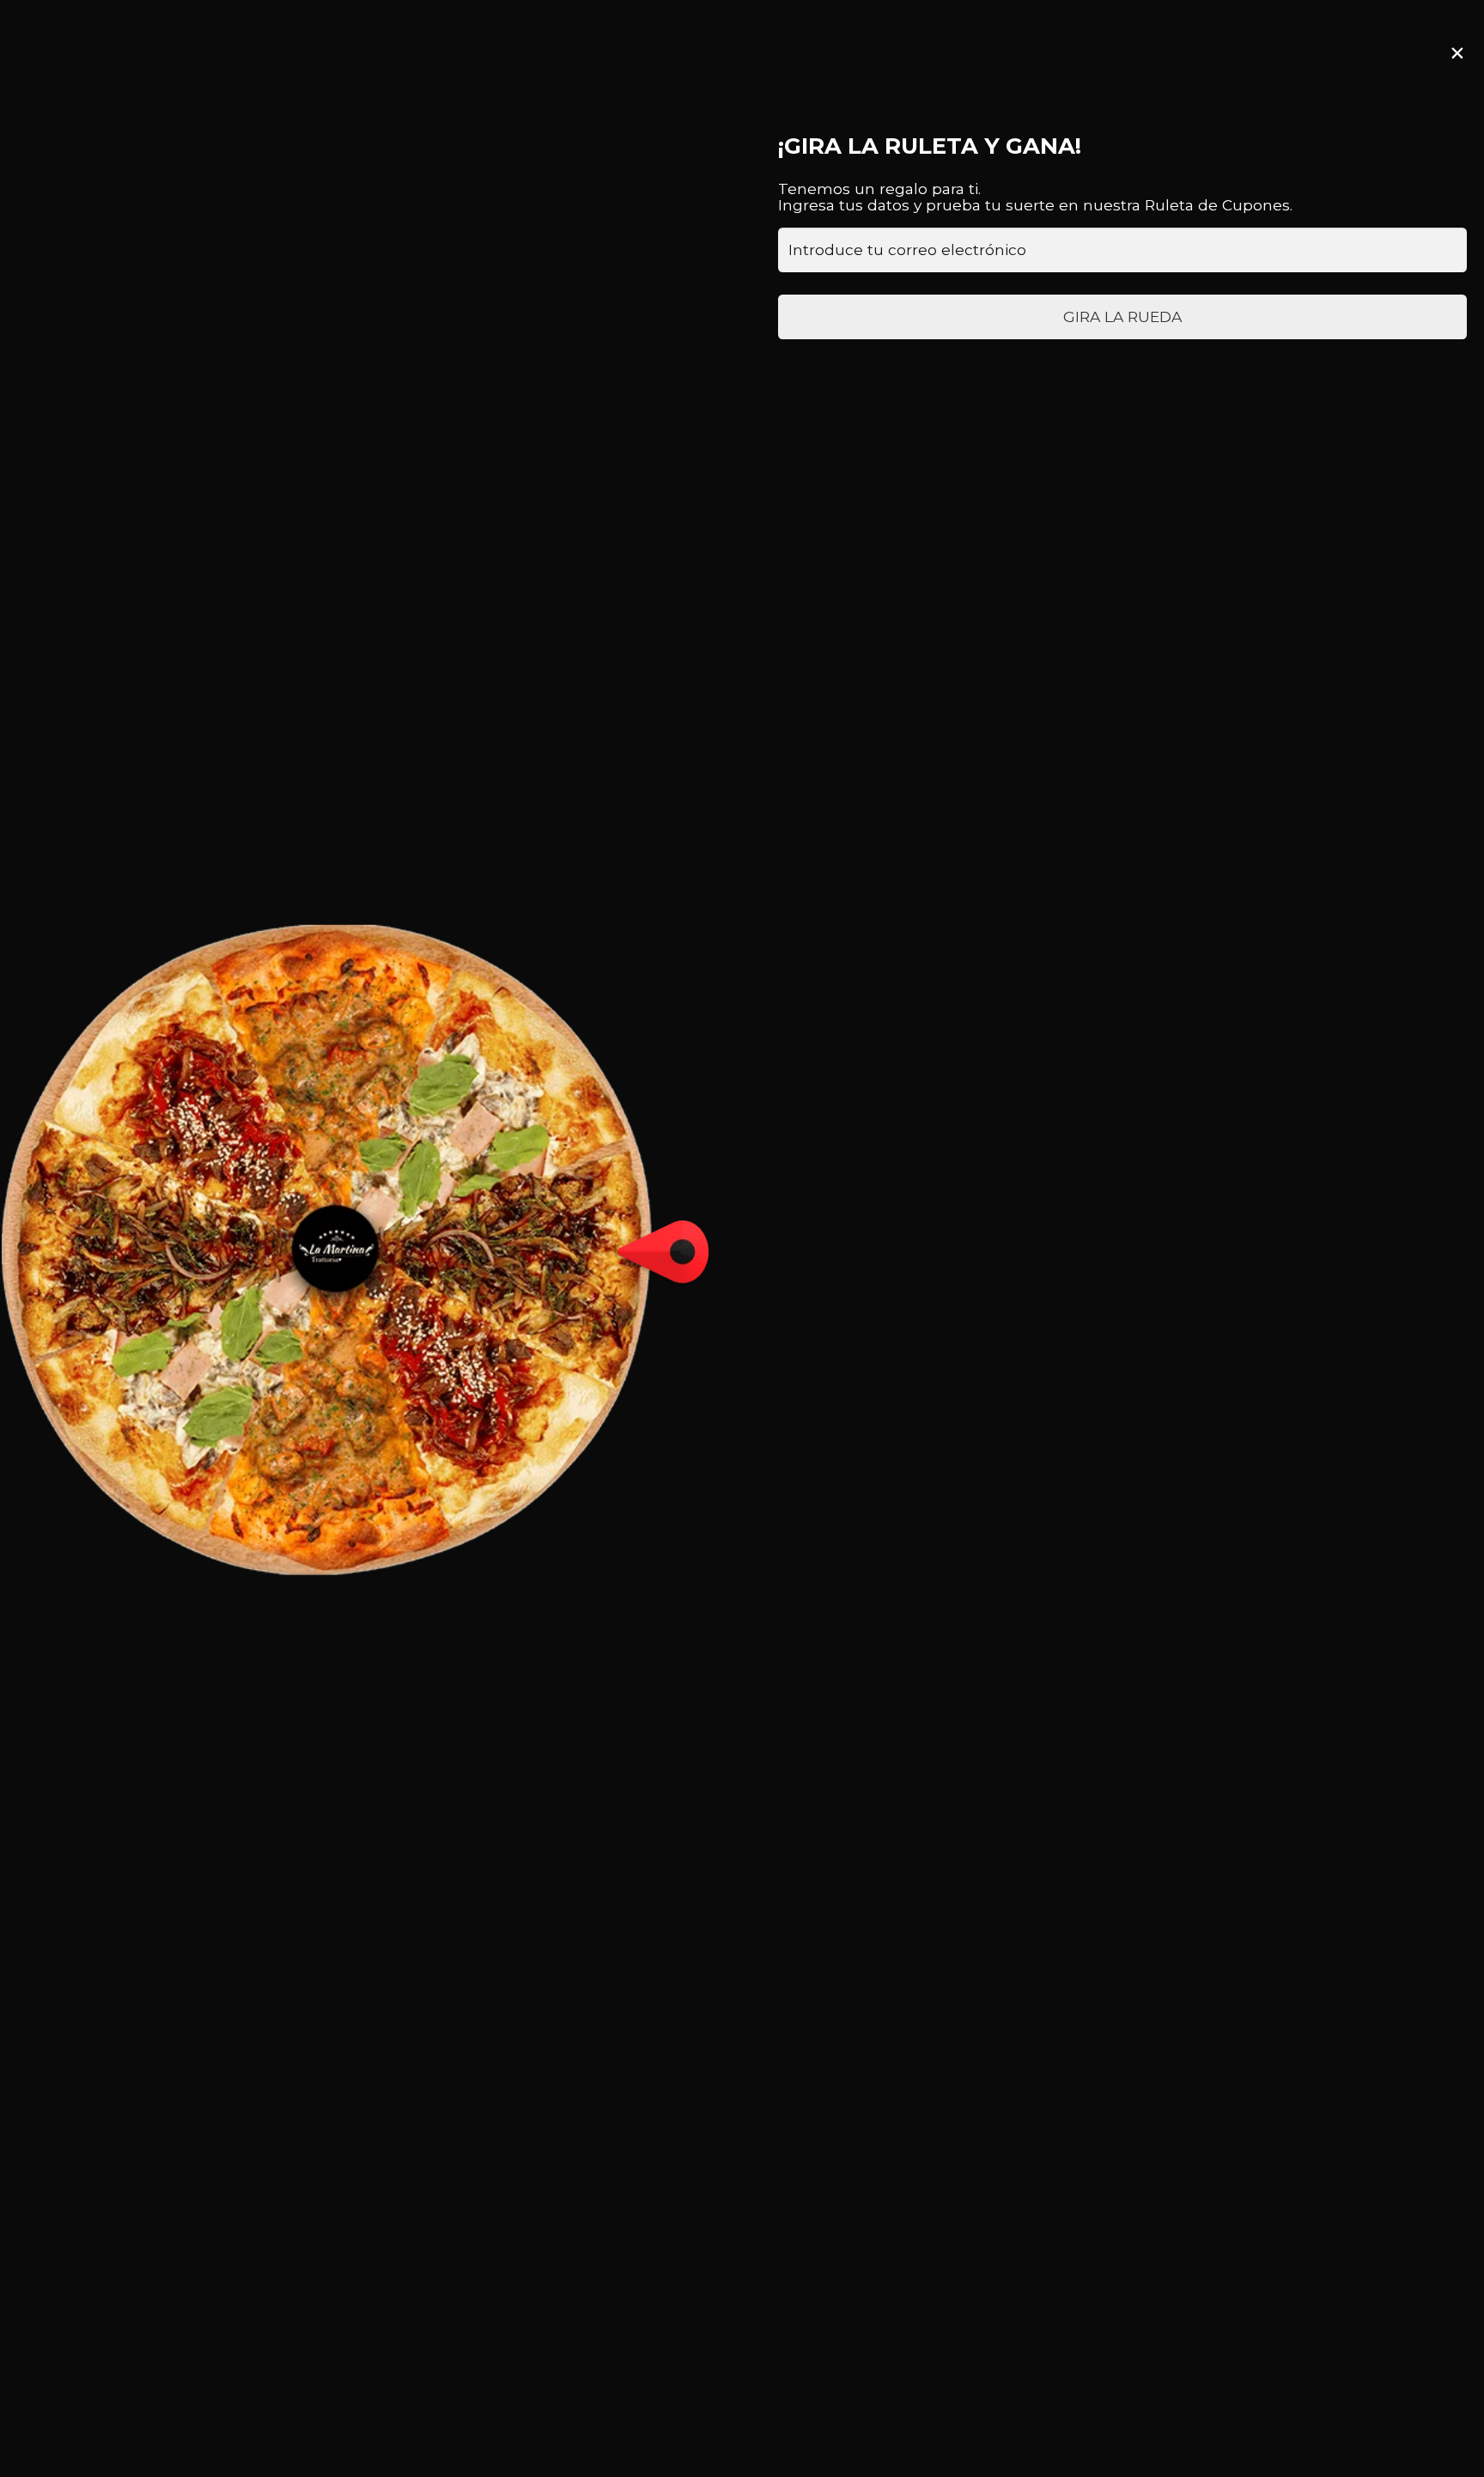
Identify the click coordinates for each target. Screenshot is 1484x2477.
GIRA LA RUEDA (1122, 316)
